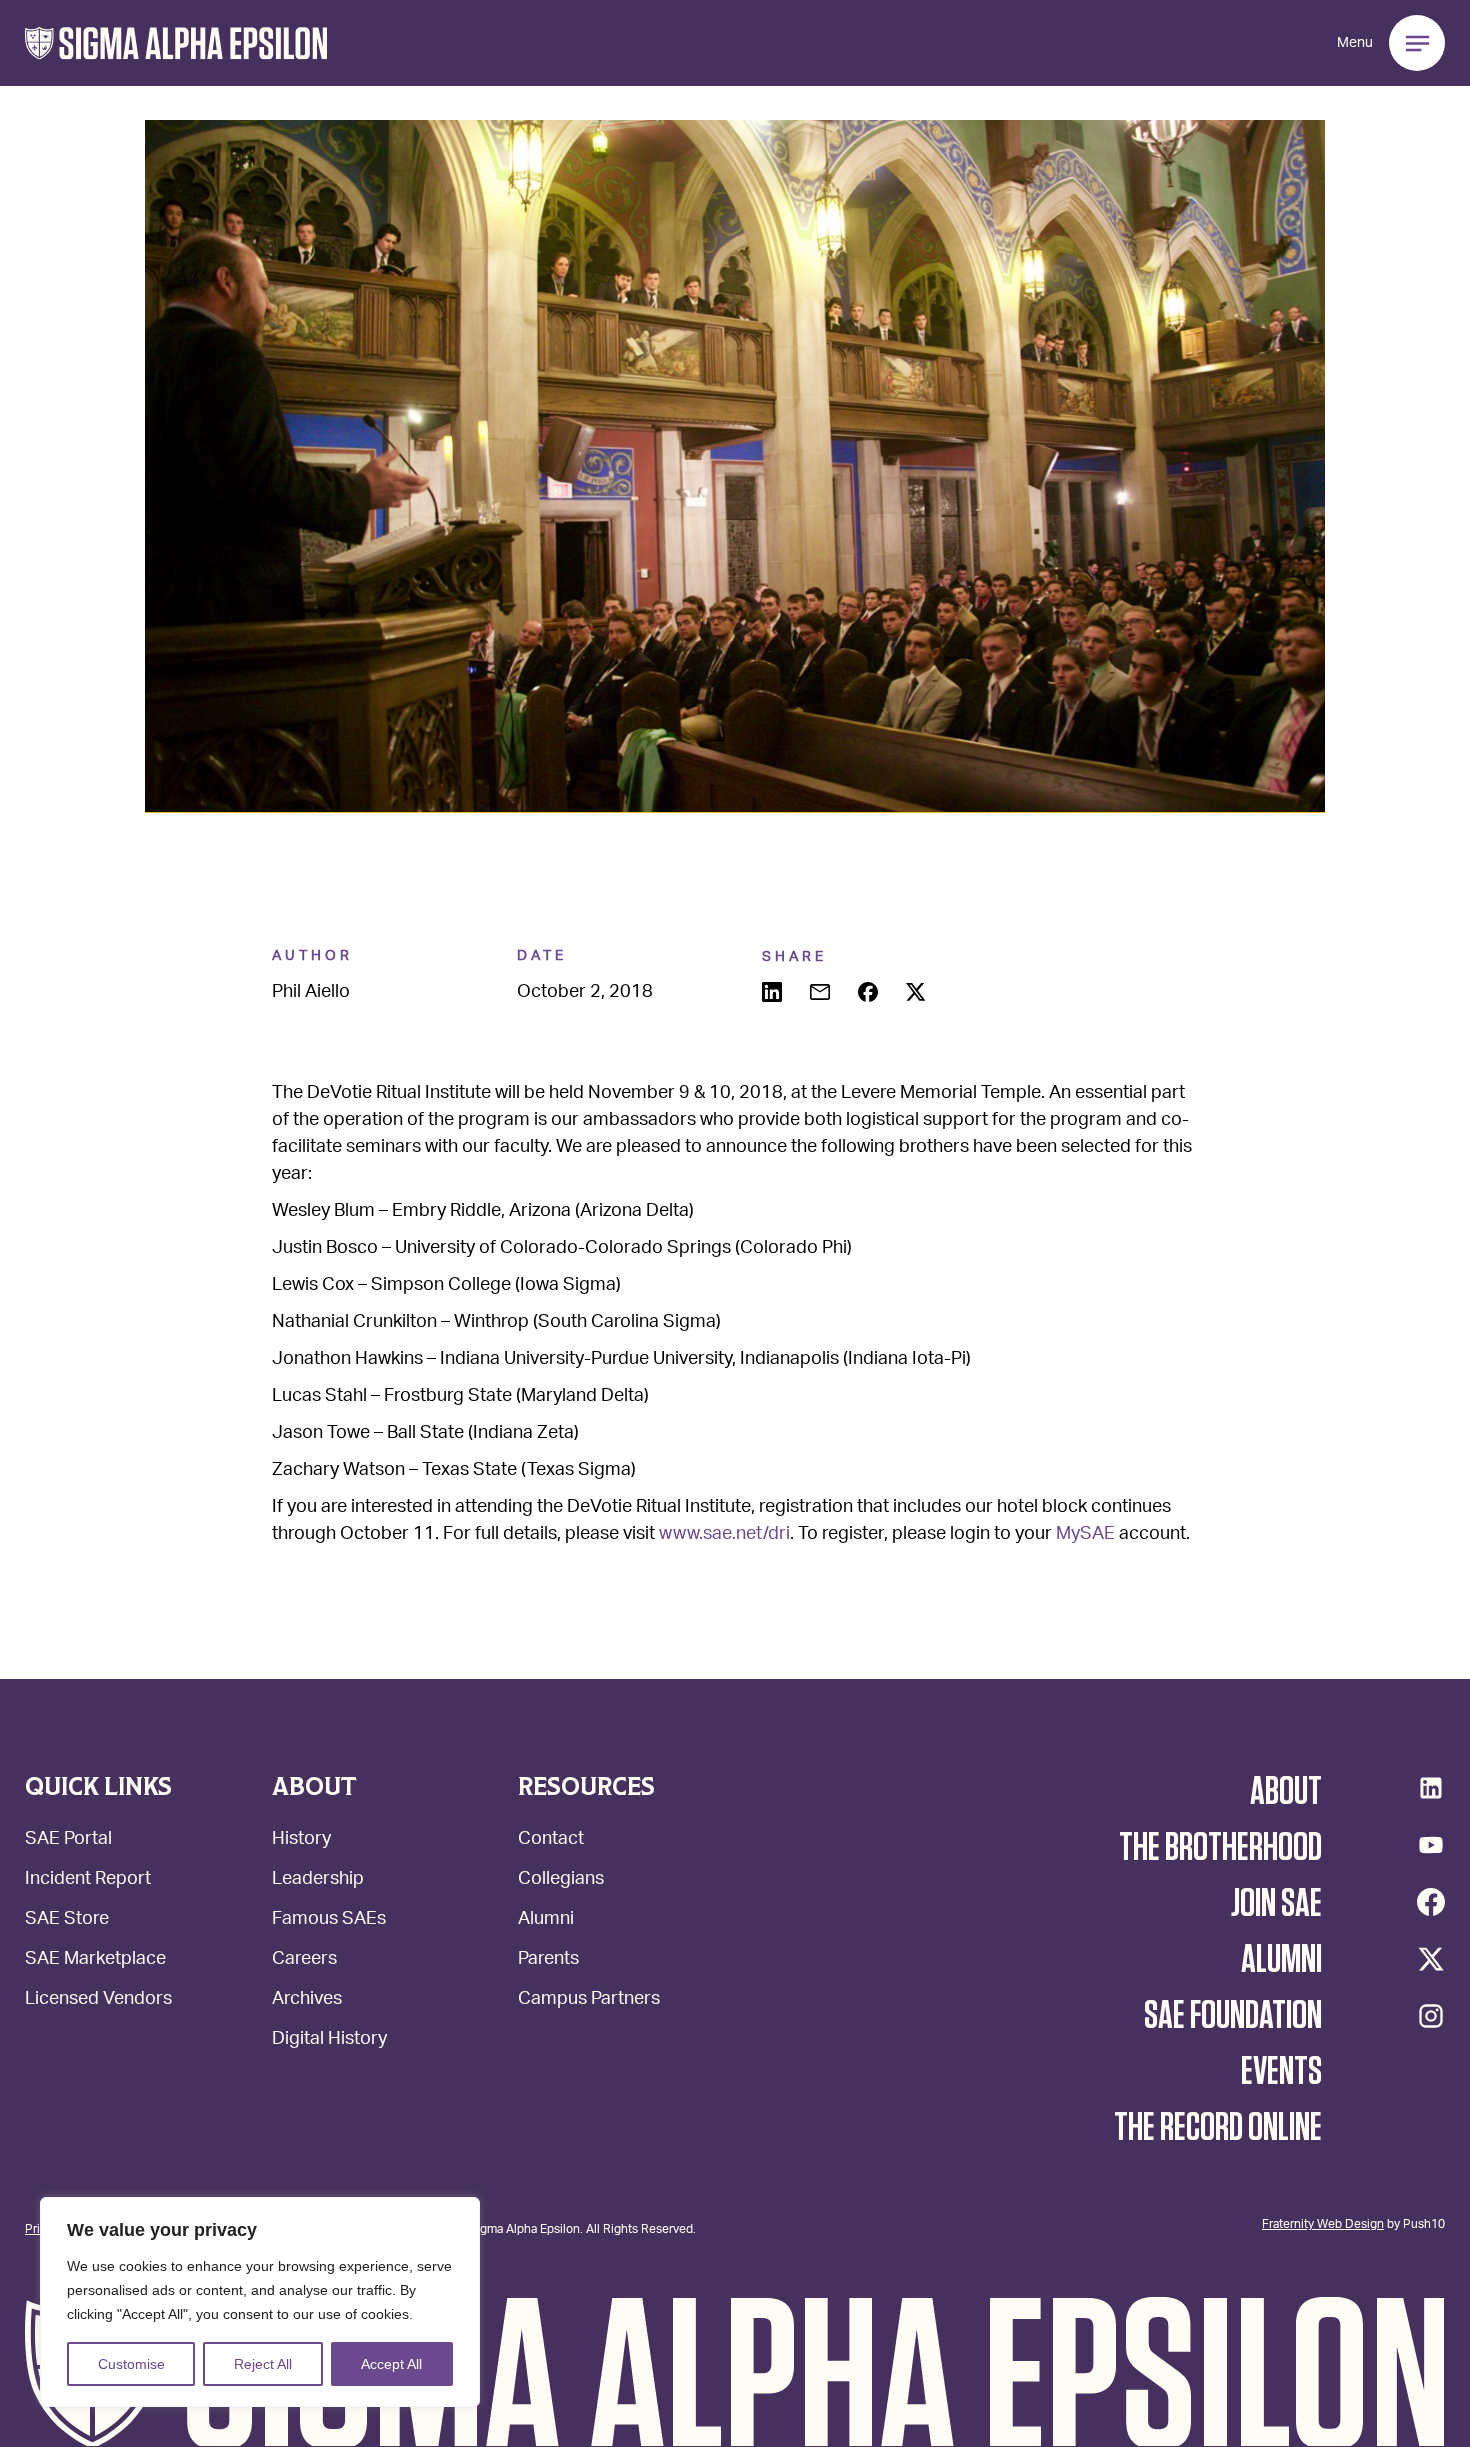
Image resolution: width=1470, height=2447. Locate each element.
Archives (307, 2000)
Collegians (561, 1880)
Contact (551, 1840)
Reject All (263, 2364)
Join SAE (1276, 1904)
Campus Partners (589, 2000)
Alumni (546, 1920)
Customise (131, 2364)
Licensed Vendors (98, 2000)
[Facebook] (1431, 1902)
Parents (548, 1960)
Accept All (391, 2364)
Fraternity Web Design (1323, 2223)
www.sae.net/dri (724, 1535)
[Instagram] (1431, 2016)
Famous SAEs (329, 1920)
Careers (304, 1960)
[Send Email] (822, 994)
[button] (176, 43)
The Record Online (1218, 2128)
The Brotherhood (1220, 1848)
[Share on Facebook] (870, 994)
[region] (260, 2302)
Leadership (318, 1880)
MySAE (1085, 1535)
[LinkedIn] (1431, 1788)
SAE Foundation (1233, 2016)
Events (1281, 2072)
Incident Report (88, 1880)
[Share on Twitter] (918, 994)
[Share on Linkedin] (774, 994)
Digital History (329, 2040)
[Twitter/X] (1431, 1959)
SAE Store (67, 1920)
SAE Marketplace (95, 1960)
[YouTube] (1431, 1845)
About (1286, 1792)
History (301, 1840)
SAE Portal (68, 1840)
